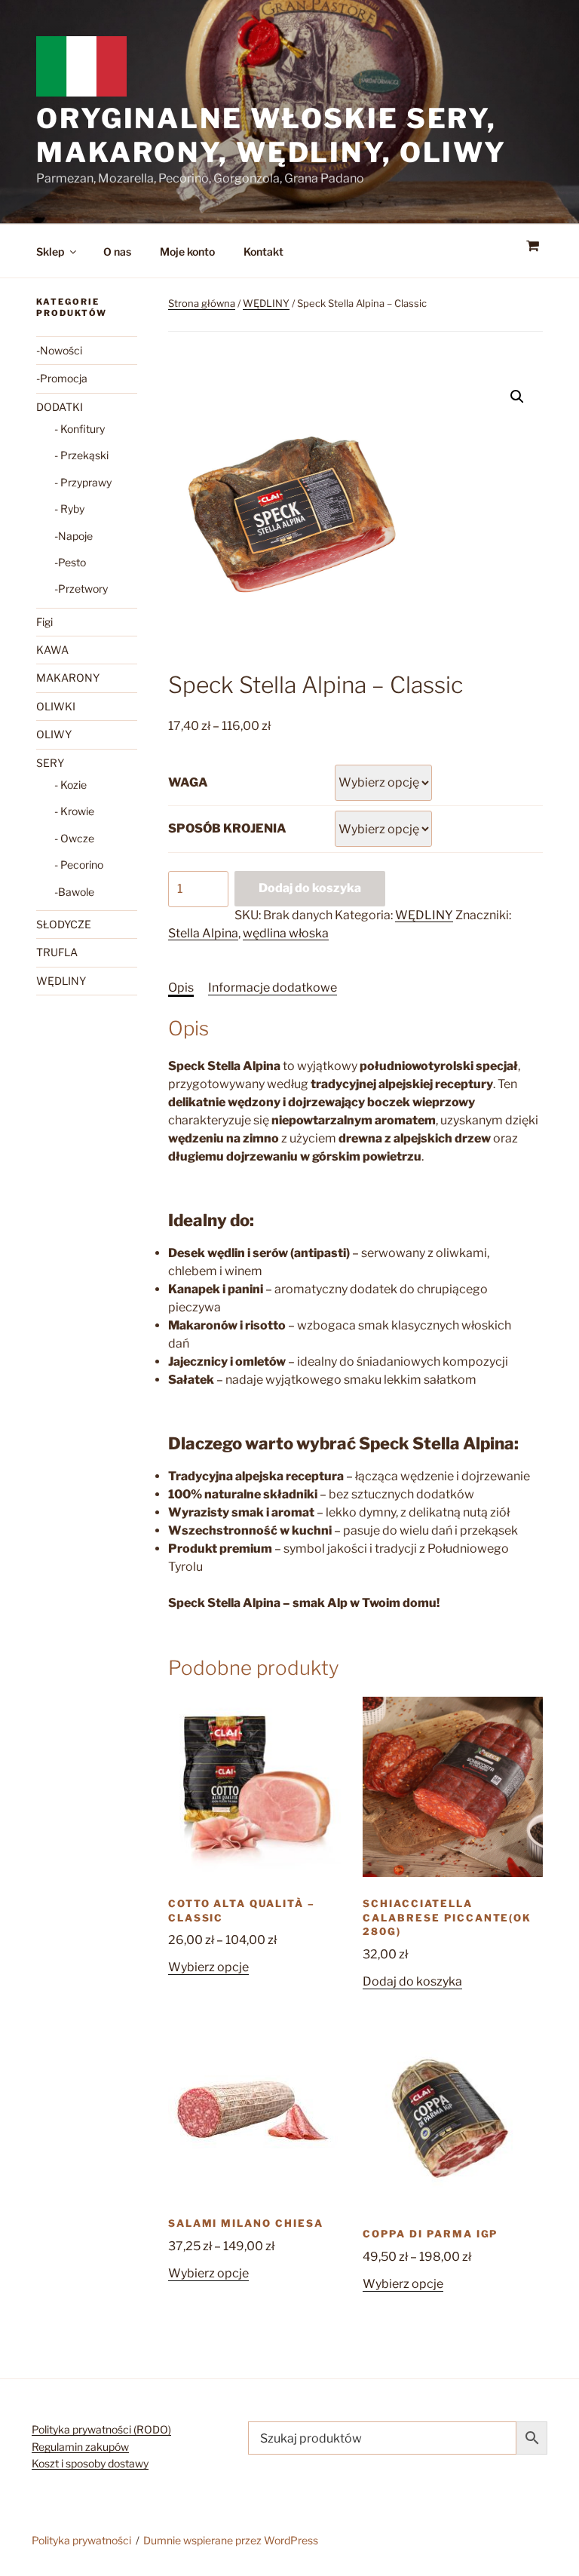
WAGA (188, 782)
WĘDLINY (266, 303)
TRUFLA (57, 952)
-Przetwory (81, 589)
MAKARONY (68, 678)
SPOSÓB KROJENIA (227, 828)
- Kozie (70, 785)
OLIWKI (56, 706)
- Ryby (69, 509)
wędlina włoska (286, 933)
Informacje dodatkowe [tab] (273, 987)
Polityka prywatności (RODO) (101, 2429)
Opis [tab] (181, 987)
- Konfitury (80, 429)
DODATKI (60, 407)
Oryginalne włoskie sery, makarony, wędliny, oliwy (271, 135)
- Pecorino (79, 865)
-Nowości (59, 350)
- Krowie (74, 811)
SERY (50, 763)
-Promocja (62, 378)
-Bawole (74, 892)
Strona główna (202, 303)
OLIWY (54, 734)
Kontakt (263, 251)
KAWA (52, 650)
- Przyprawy (83, 482)
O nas (117, 251)
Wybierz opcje (208, 1967)
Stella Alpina (203, 933)
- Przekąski (81, 455)
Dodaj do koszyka (310, 888)
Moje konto (187, 251)
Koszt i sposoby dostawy (90, 2463)
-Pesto (70, 562)
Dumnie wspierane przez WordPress (231, 2540)
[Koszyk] (532, 246)
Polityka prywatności (81, 2540)
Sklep (50, 251)
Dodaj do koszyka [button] (412, 1981)
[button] (517, 397)
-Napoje (74, 536)
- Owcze (74, 838)
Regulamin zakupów (80, 2447)
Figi (44, 622)
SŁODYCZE (64, 924)
